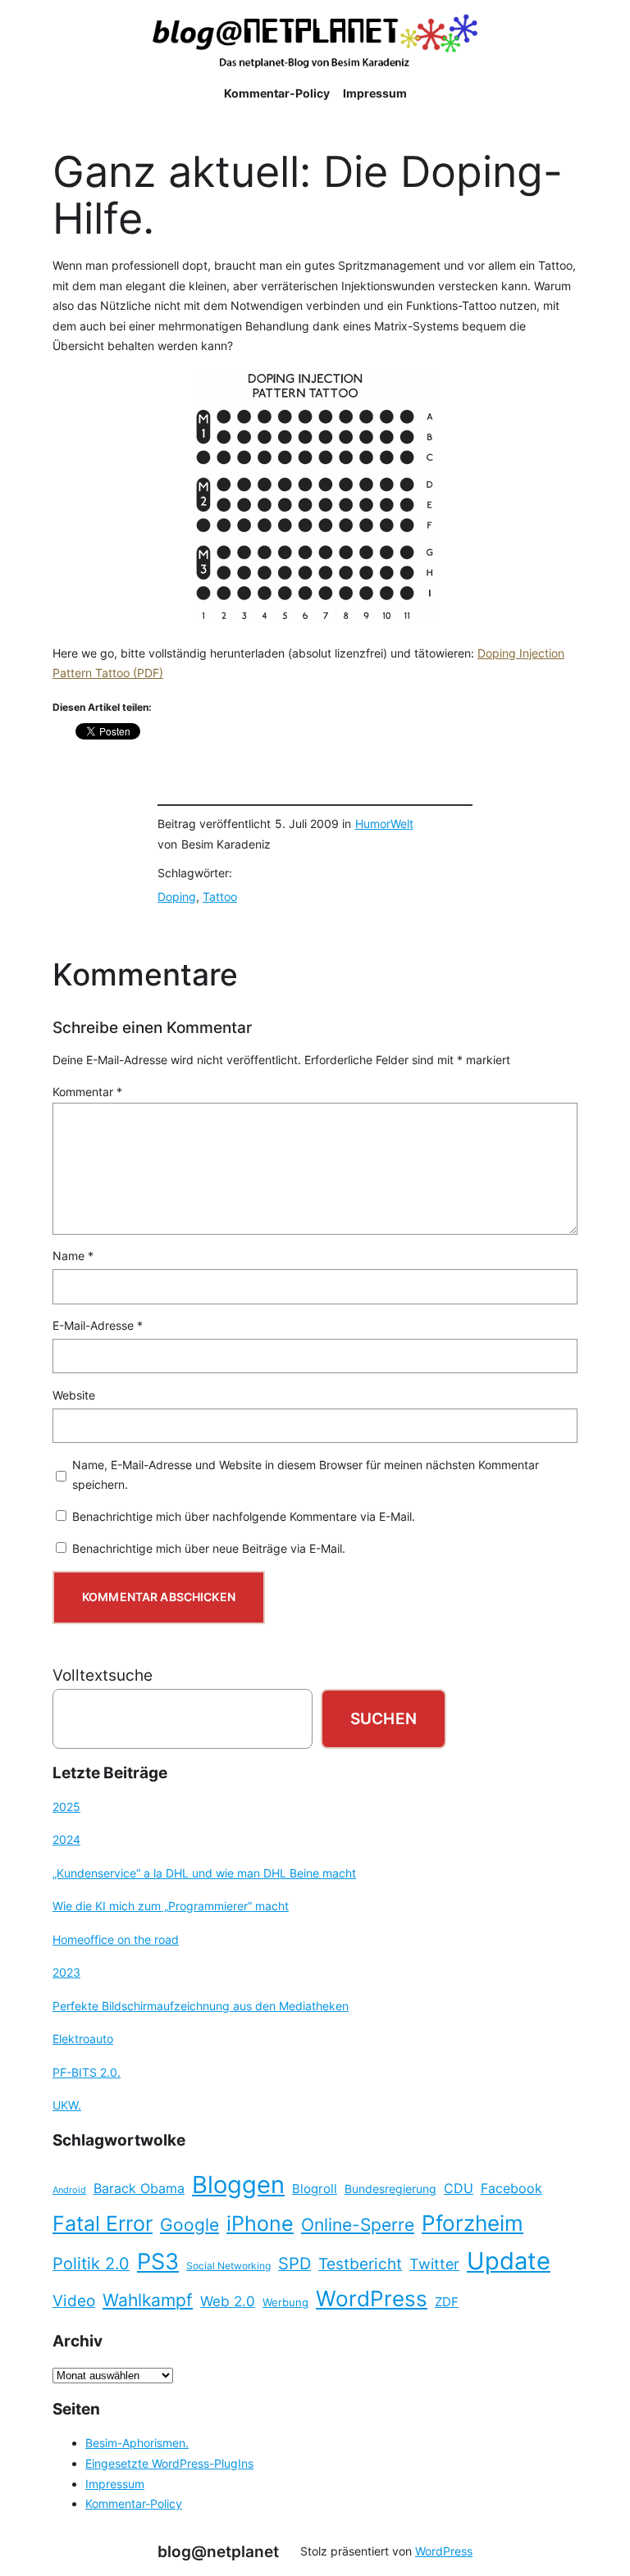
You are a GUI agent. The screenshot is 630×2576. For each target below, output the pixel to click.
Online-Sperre (358, 2224)
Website (74, 1395)
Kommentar (87, 1092)
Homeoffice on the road (116, 1939)
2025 (66, 1807)
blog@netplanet (218, 2551)
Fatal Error (103, 2223)
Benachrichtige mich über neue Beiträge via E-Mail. (209, 1548)
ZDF (447, 2302)
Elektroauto (83, 2039)
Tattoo (220, 897)
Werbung (285, 2303)
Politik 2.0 (91, 2264)
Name (73, 1256)
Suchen (383, 1718)
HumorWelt (384, 824)
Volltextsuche (103, 1675)
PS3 (158, 2262)
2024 (66, 1839)
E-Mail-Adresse (98, 1325)
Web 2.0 (228, 2301)
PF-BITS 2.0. (87, 2072)
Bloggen (238, 2185)
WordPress (372, 2298)
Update (509, 2261)
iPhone (260, 2223)
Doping (177, 897)
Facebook (511, 2189)
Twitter (434, 2264)
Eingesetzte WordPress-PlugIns (169, 2463)
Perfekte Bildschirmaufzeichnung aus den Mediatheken (201, 2006)
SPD (294, 2264)
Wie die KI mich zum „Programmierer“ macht (171, 1906)
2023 (66, 1972)
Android (69, 2190)
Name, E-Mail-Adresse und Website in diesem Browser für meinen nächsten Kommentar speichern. (306, 1475)
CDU (459, 2188)
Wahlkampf (148, 2300)
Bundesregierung (390, 2189)
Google (189, 2225)
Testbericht (360, 2264)
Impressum (115, 2484)
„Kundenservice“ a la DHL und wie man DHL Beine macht (204, 1873)
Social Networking (228, 2266)
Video (74, 2301)
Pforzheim (472, 2223)
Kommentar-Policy (134, 2503)
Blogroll (315, 2189)
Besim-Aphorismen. (137, 2443)
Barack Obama (139, 2188)
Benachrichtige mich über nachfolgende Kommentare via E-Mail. (244, 1516)
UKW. (67, 2105)
